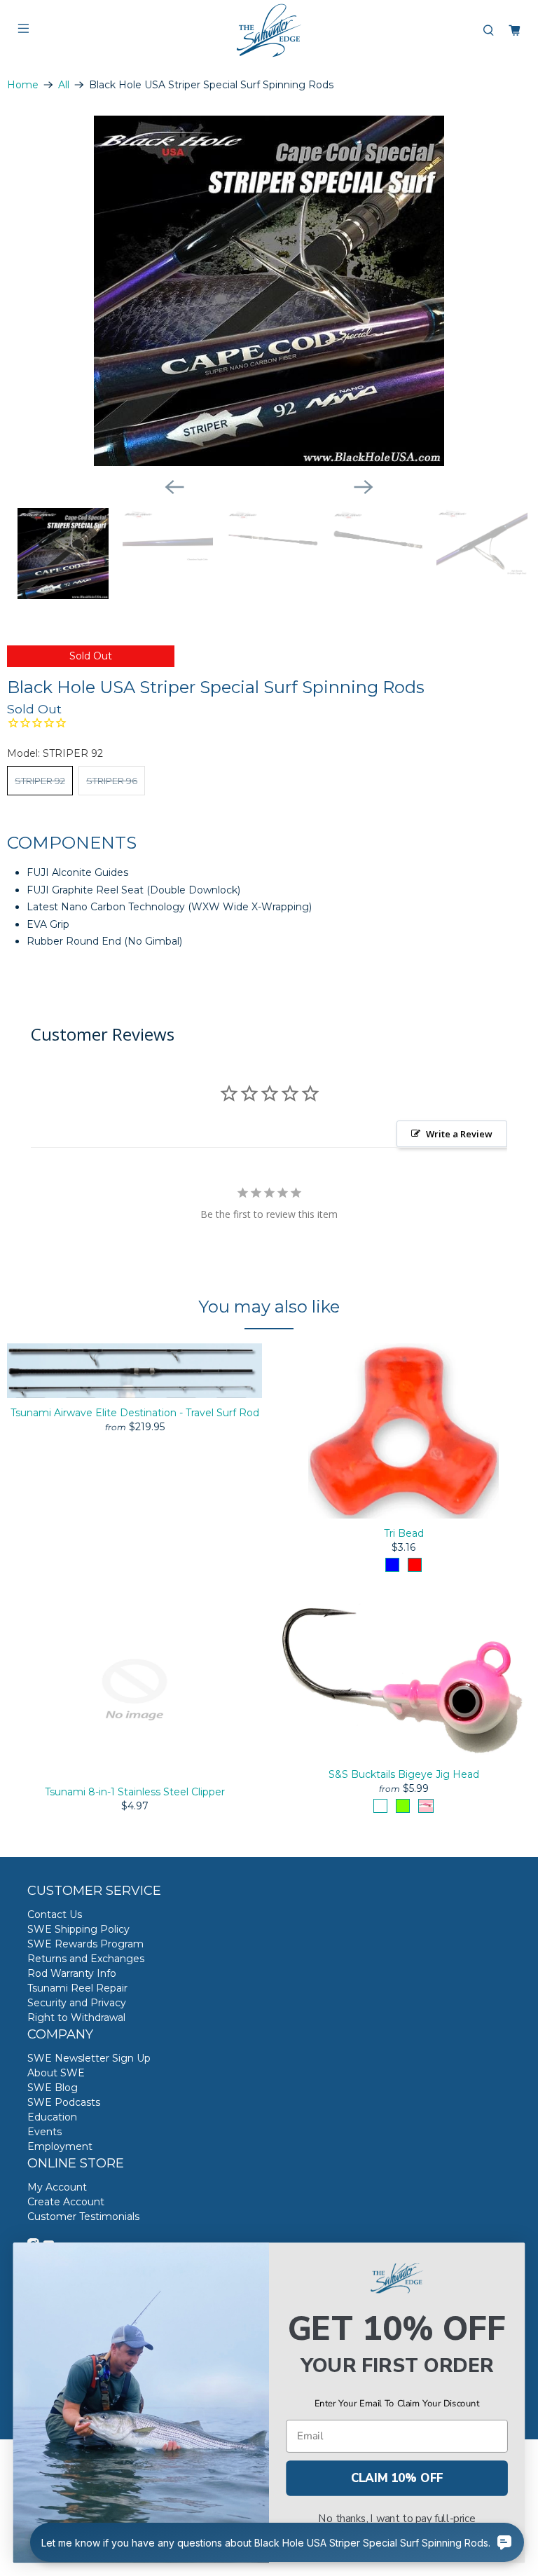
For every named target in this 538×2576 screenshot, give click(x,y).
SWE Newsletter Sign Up (89, 2058)
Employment (60, 2146)
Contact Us (55, 1914)
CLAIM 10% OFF (397, 2478)
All (64, 85)
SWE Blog (53, 2088)
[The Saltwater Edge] (269, 30)
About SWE (56, 2073)
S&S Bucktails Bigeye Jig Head (404, 1774)
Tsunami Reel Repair (77, 1988)
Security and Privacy (77, 2003)
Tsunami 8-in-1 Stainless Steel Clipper (135, 1792)
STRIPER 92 (40, 781)
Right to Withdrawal (76, 2017)
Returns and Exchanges (86, 1959)
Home (23, 85)
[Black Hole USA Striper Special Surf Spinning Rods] (269, 291)
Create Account (66, 2202)
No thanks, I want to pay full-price (397, 2519)
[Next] (364, 487)
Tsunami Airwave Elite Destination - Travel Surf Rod (135, 1413)
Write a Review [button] (459, 1134)
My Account (57, 2187)
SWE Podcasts (64, 2102)
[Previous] (174, 487)
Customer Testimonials (83, 2217)
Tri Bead (404, 1533)
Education (52, 2117)
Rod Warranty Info (72, 1973)
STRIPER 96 (112, 781)
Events (44, 2132)
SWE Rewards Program (85, 1944)
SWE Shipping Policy (78, 1929)
